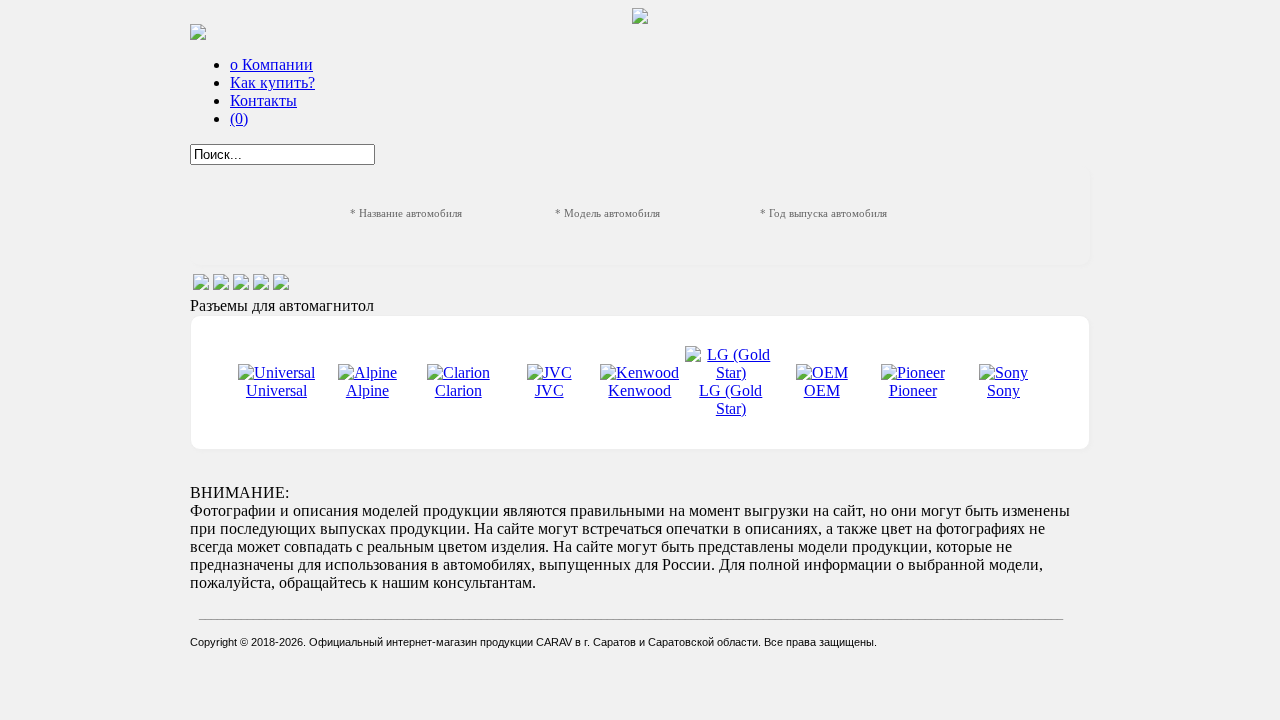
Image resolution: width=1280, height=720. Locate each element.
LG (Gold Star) (730, 399)
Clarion (458, 390)
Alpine (367, 390)
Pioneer (913, 390)
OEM (822, 390)
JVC (549, 390)
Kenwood (639, 390)
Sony (1003, 390)
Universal (276, 390)
